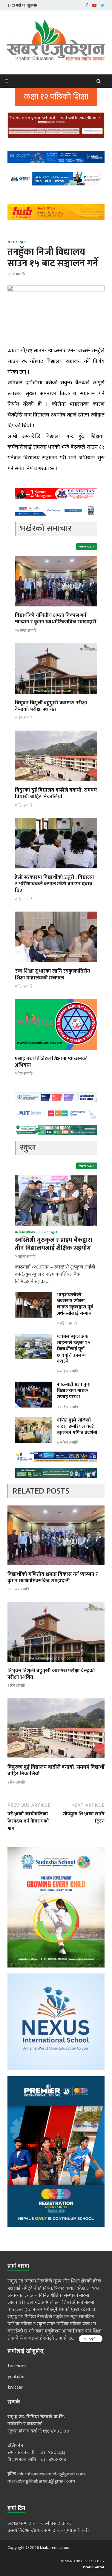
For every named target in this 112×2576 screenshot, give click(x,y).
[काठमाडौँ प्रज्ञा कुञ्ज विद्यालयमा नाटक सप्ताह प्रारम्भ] (34, 1385)
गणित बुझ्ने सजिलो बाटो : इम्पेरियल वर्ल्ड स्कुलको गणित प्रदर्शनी (77, 1426)
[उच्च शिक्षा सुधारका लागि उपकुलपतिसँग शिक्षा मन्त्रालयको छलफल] (56, 964)
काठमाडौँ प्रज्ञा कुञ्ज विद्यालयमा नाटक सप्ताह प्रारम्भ (74, 1391)
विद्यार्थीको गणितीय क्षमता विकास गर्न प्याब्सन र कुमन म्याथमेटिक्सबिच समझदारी (56, 619)
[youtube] (94, 5)
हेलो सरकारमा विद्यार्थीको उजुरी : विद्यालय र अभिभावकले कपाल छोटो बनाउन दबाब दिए (55, 884)
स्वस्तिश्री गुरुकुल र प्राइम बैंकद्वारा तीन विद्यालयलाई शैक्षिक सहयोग (54, 1244)
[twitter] (103, 5)
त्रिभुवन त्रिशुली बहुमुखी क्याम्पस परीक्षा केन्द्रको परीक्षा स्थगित (51, 706)
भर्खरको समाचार (25, 1232)
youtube (16, 2377)
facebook (17, 2366)
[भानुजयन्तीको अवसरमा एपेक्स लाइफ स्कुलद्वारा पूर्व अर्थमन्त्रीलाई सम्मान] (34, 1295)
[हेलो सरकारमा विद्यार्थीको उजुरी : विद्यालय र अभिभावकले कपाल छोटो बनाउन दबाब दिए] (56, 870)
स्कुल (23, 242)
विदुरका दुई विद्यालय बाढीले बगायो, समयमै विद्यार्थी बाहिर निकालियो (56, 793)
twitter (15, 2387)
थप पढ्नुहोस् (91, 2339)
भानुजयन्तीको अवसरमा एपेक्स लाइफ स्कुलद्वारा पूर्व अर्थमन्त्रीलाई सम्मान (75, 1304)
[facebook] (87, 5)
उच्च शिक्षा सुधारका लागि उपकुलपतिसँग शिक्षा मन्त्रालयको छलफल (52, 974)
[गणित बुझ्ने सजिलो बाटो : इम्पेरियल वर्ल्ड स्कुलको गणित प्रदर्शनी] (34, 1421)
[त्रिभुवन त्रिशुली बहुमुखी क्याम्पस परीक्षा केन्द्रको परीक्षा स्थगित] (56, 696)
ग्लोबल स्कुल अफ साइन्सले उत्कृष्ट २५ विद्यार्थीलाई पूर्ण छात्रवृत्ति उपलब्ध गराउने (74, 1349)
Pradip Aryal (94, 2567)
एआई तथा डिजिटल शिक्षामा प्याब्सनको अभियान (51, 1062)
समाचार (12, 242)
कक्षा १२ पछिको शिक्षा (56, 97)
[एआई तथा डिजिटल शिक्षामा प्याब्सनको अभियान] (56, 1052)
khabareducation (55, 2548)
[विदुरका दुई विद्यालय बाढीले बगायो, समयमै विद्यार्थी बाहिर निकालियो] (56, 783)
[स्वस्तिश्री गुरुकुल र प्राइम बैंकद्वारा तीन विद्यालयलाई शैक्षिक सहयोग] (56, 1178)
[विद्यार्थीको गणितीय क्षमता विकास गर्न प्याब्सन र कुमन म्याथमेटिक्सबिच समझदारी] (56, 608)
